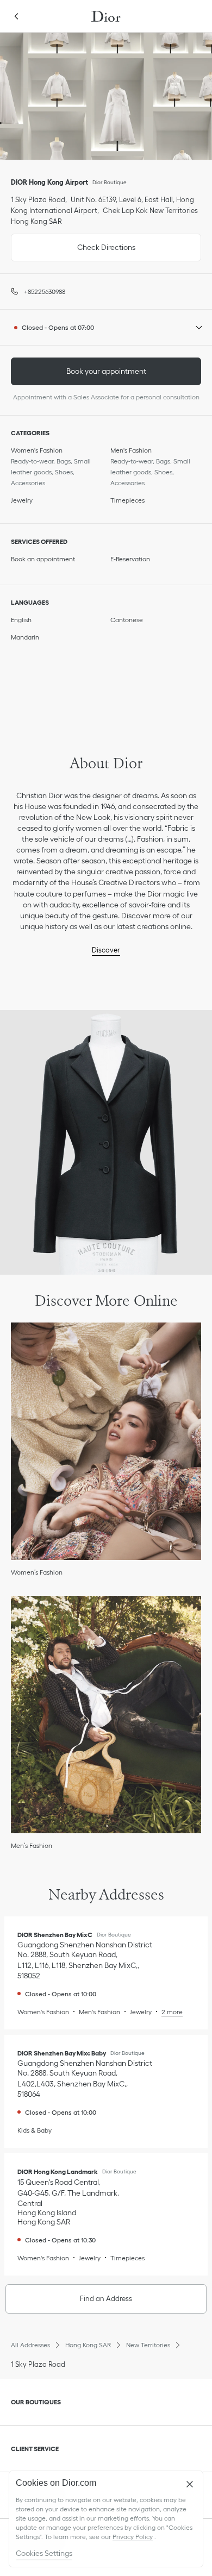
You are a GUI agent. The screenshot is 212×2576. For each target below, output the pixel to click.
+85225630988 (45, 292)
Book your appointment (106, 371)
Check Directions (73, 243)
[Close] (190, 2484)
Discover (106, 950)
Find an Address (106, 2299)
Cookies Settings (44, 2553)
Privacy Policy (133, 2537)
